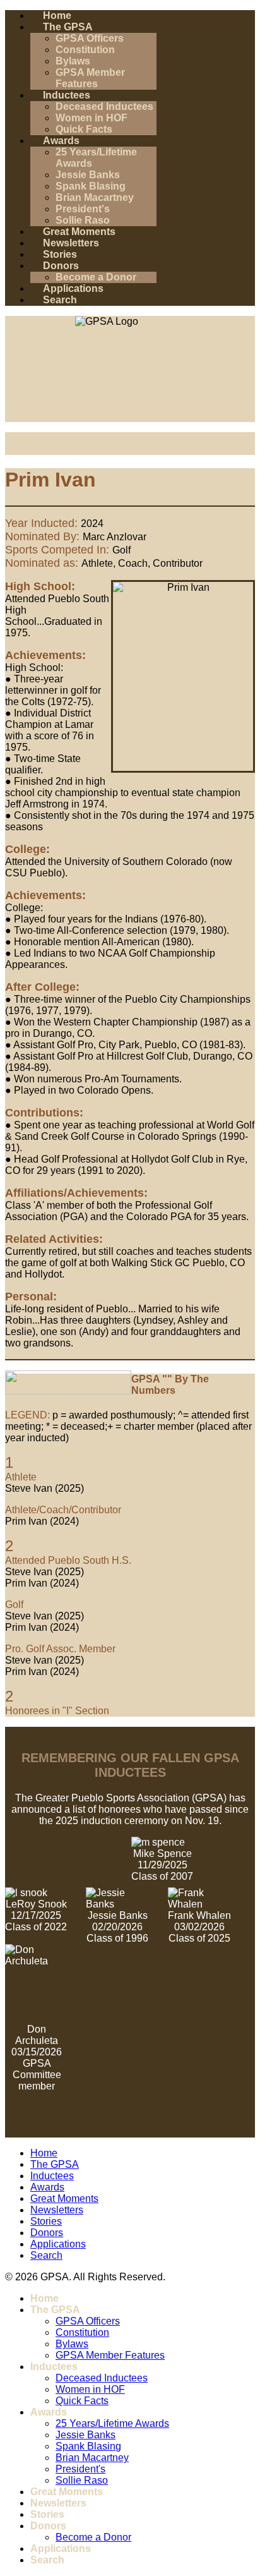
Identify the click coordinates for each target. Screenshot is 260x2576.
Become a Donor (96, 277)
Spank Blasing (91, 186)
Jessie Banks (88, 175)
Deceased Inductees (104, 106)
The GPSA (68, 27)
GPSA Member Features (90, 78)
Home (57, 15)
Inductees (67, 95)
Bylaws (73, 61)
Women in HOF (92, 118)
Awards (61, 141)
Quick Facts (84, 129)
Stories (60, 254)
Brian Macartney (95, 197)
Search (60, 300)
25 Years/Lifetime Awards (112, 2423)
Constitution (85, 50)
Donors (61, 266)
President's (83, 209)
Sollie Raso (83, 220)
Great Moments (79, 232)
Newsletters (71, 243)
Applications (73, 288)
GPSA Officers (90, 38)
